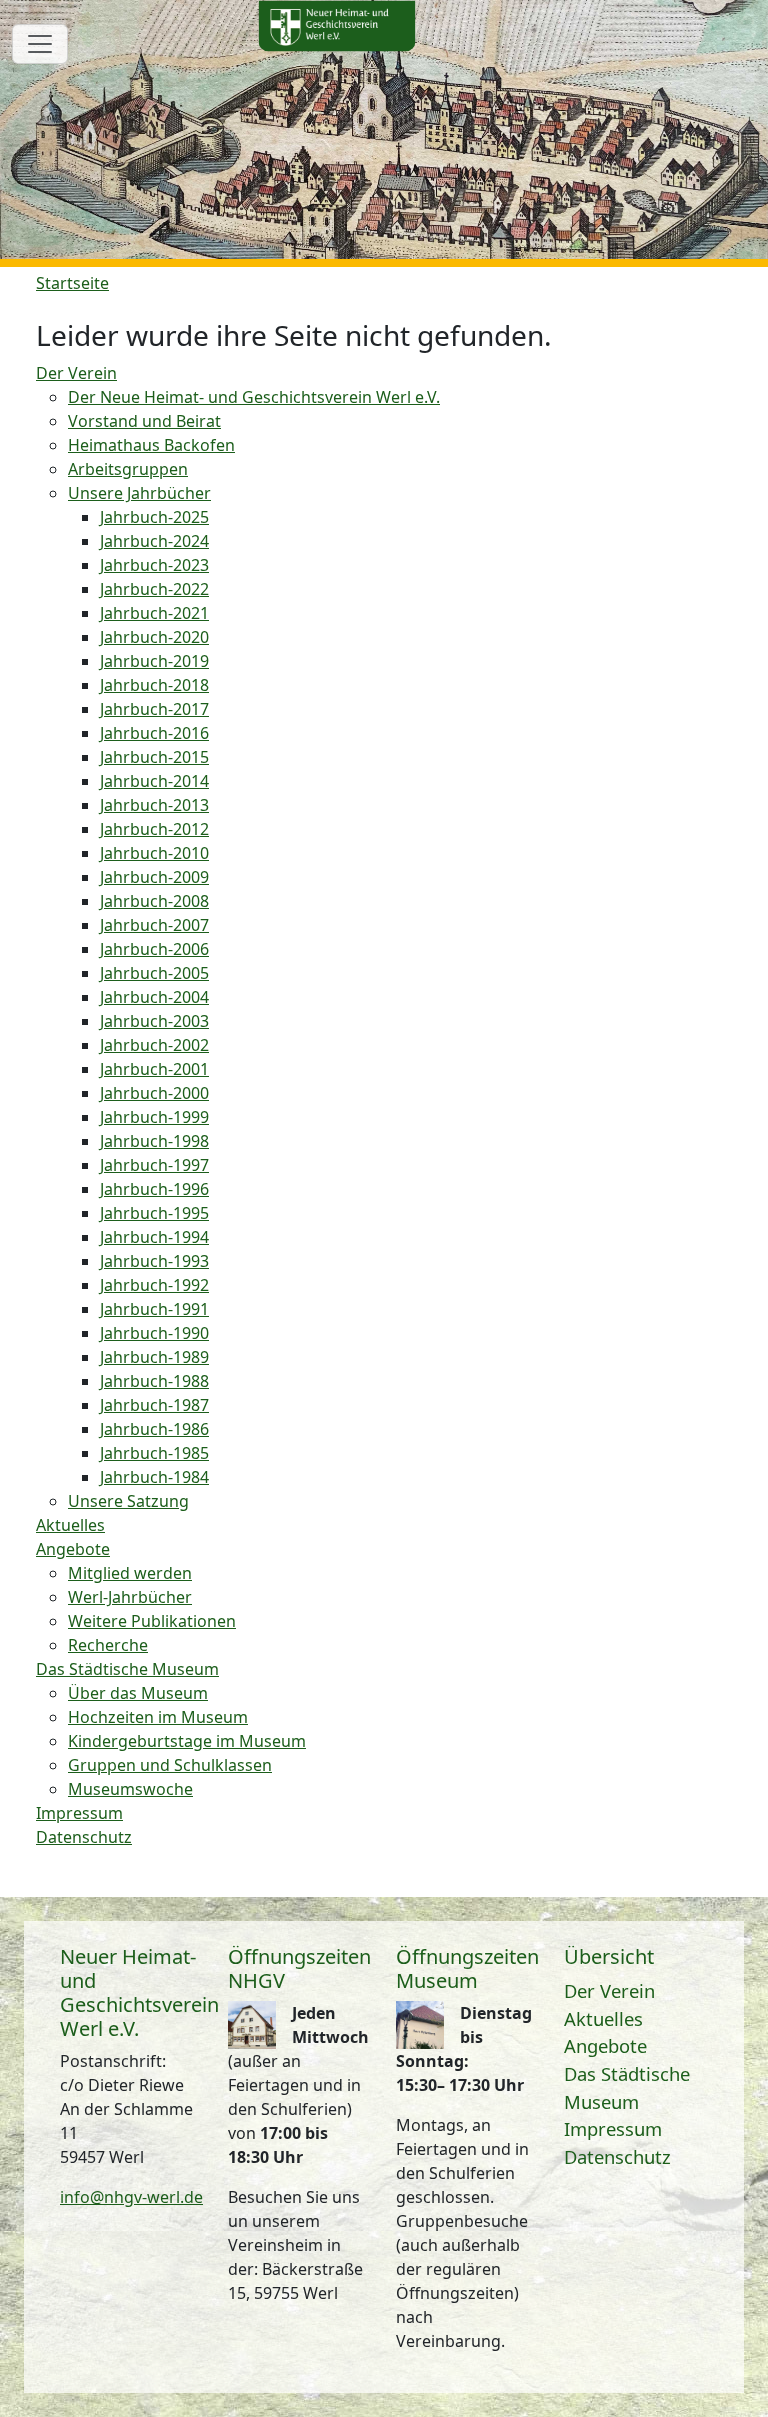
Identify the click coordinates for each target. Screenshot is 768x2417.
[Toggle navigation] (40, 44)
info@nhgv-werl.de (131, 2197)
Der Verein (609, 1990)
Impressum (613, 2128)
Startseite (72, 283)
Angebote (605, 2045)
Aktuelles (603, 2018)
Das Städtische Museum (627, 2087)
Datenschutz (617, 2156)
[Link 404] (337, 26)
